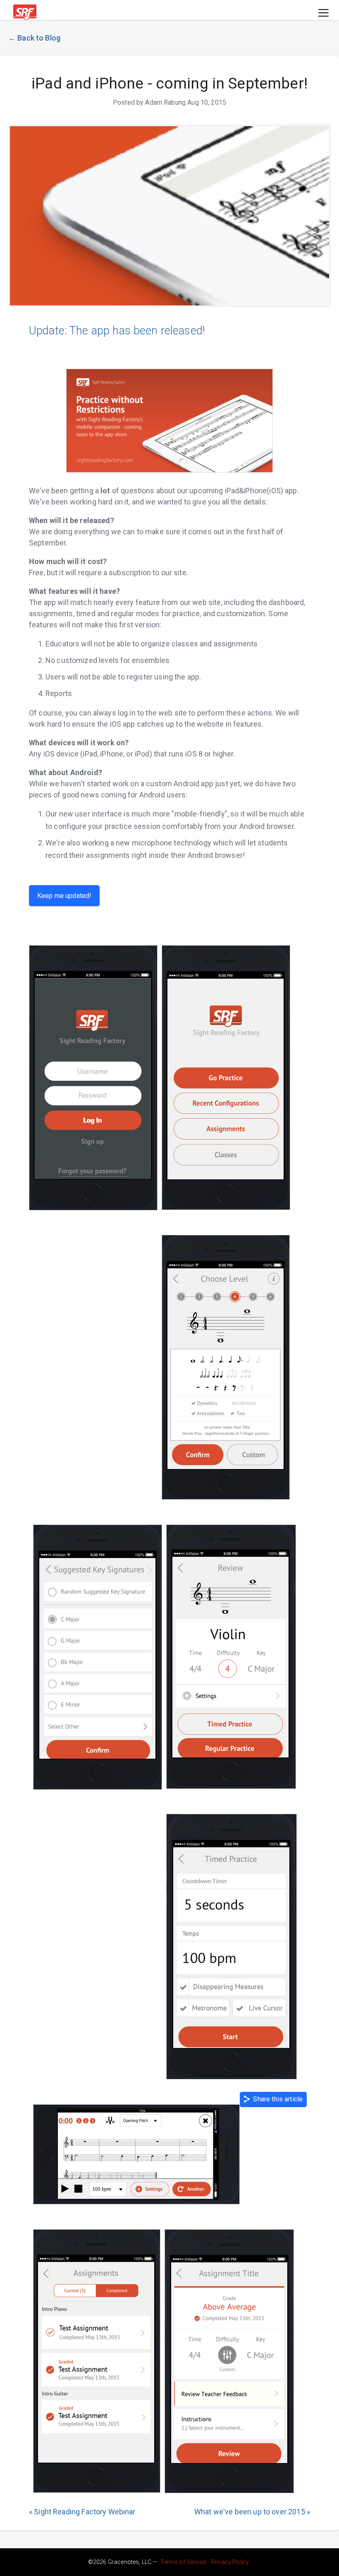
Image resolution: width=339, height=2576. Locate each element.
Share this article (276, 2099)
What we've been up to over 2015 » (252, 2512)
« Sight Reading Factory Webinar (82, 2512)
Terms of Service (183, 2562)
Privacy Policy (230, 2562)
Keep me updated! (64, 896)
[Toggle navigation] (323, 13)
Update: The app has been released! (117, 331)
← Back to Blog (34, 38)
